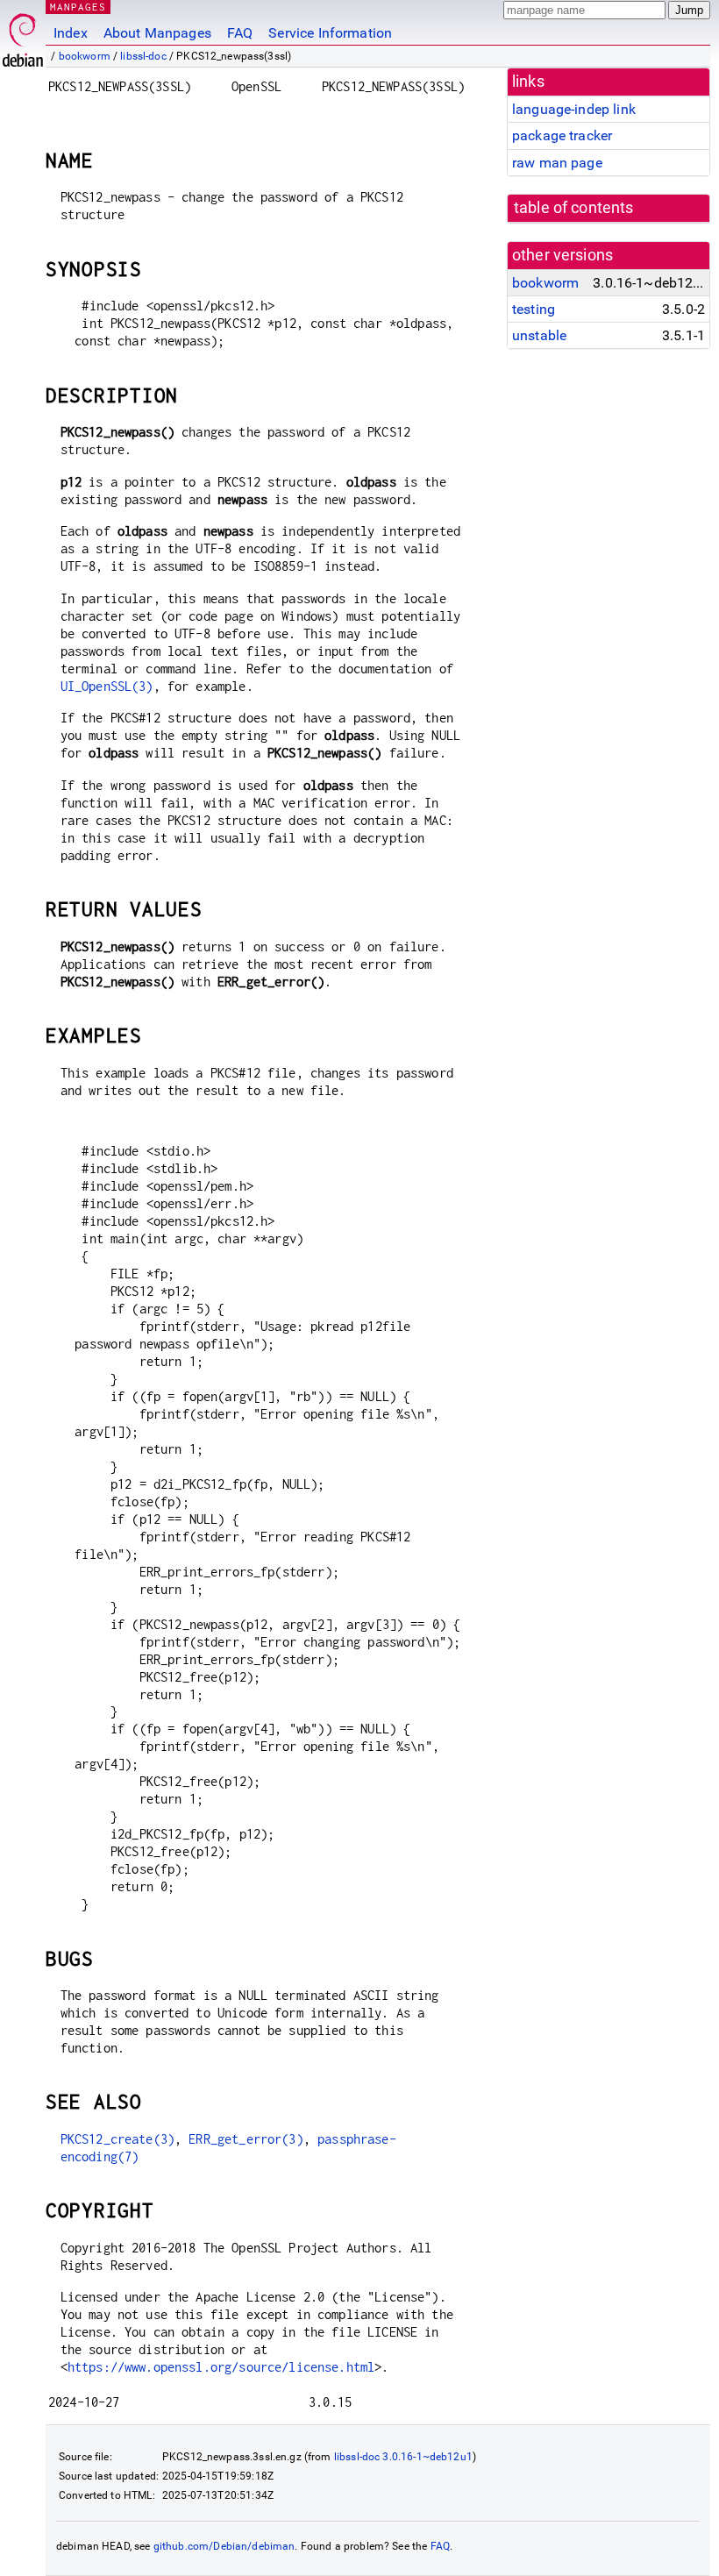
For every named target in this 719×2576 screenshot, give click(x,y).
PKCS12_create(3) (117, 2139)
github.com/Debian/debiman (224, 2546)
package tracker (562, 135)
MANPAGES (78, 7)
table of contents (574, 208)
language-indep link (574, 109)
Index (71, 33)
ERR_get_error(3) (246, 2139)
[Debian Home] (23, 36)
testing (534, 309)
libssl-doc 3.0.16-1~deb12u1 (403, 2457)
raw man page (557, 163)
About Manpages (157, 33)
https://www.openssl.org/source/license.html (221, 2367)
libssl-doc (143, 56)
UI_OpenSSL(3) (107, 686)
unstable (539, 335)
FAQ (240, 33)
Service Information (330, 33)
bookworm (85, 56)
